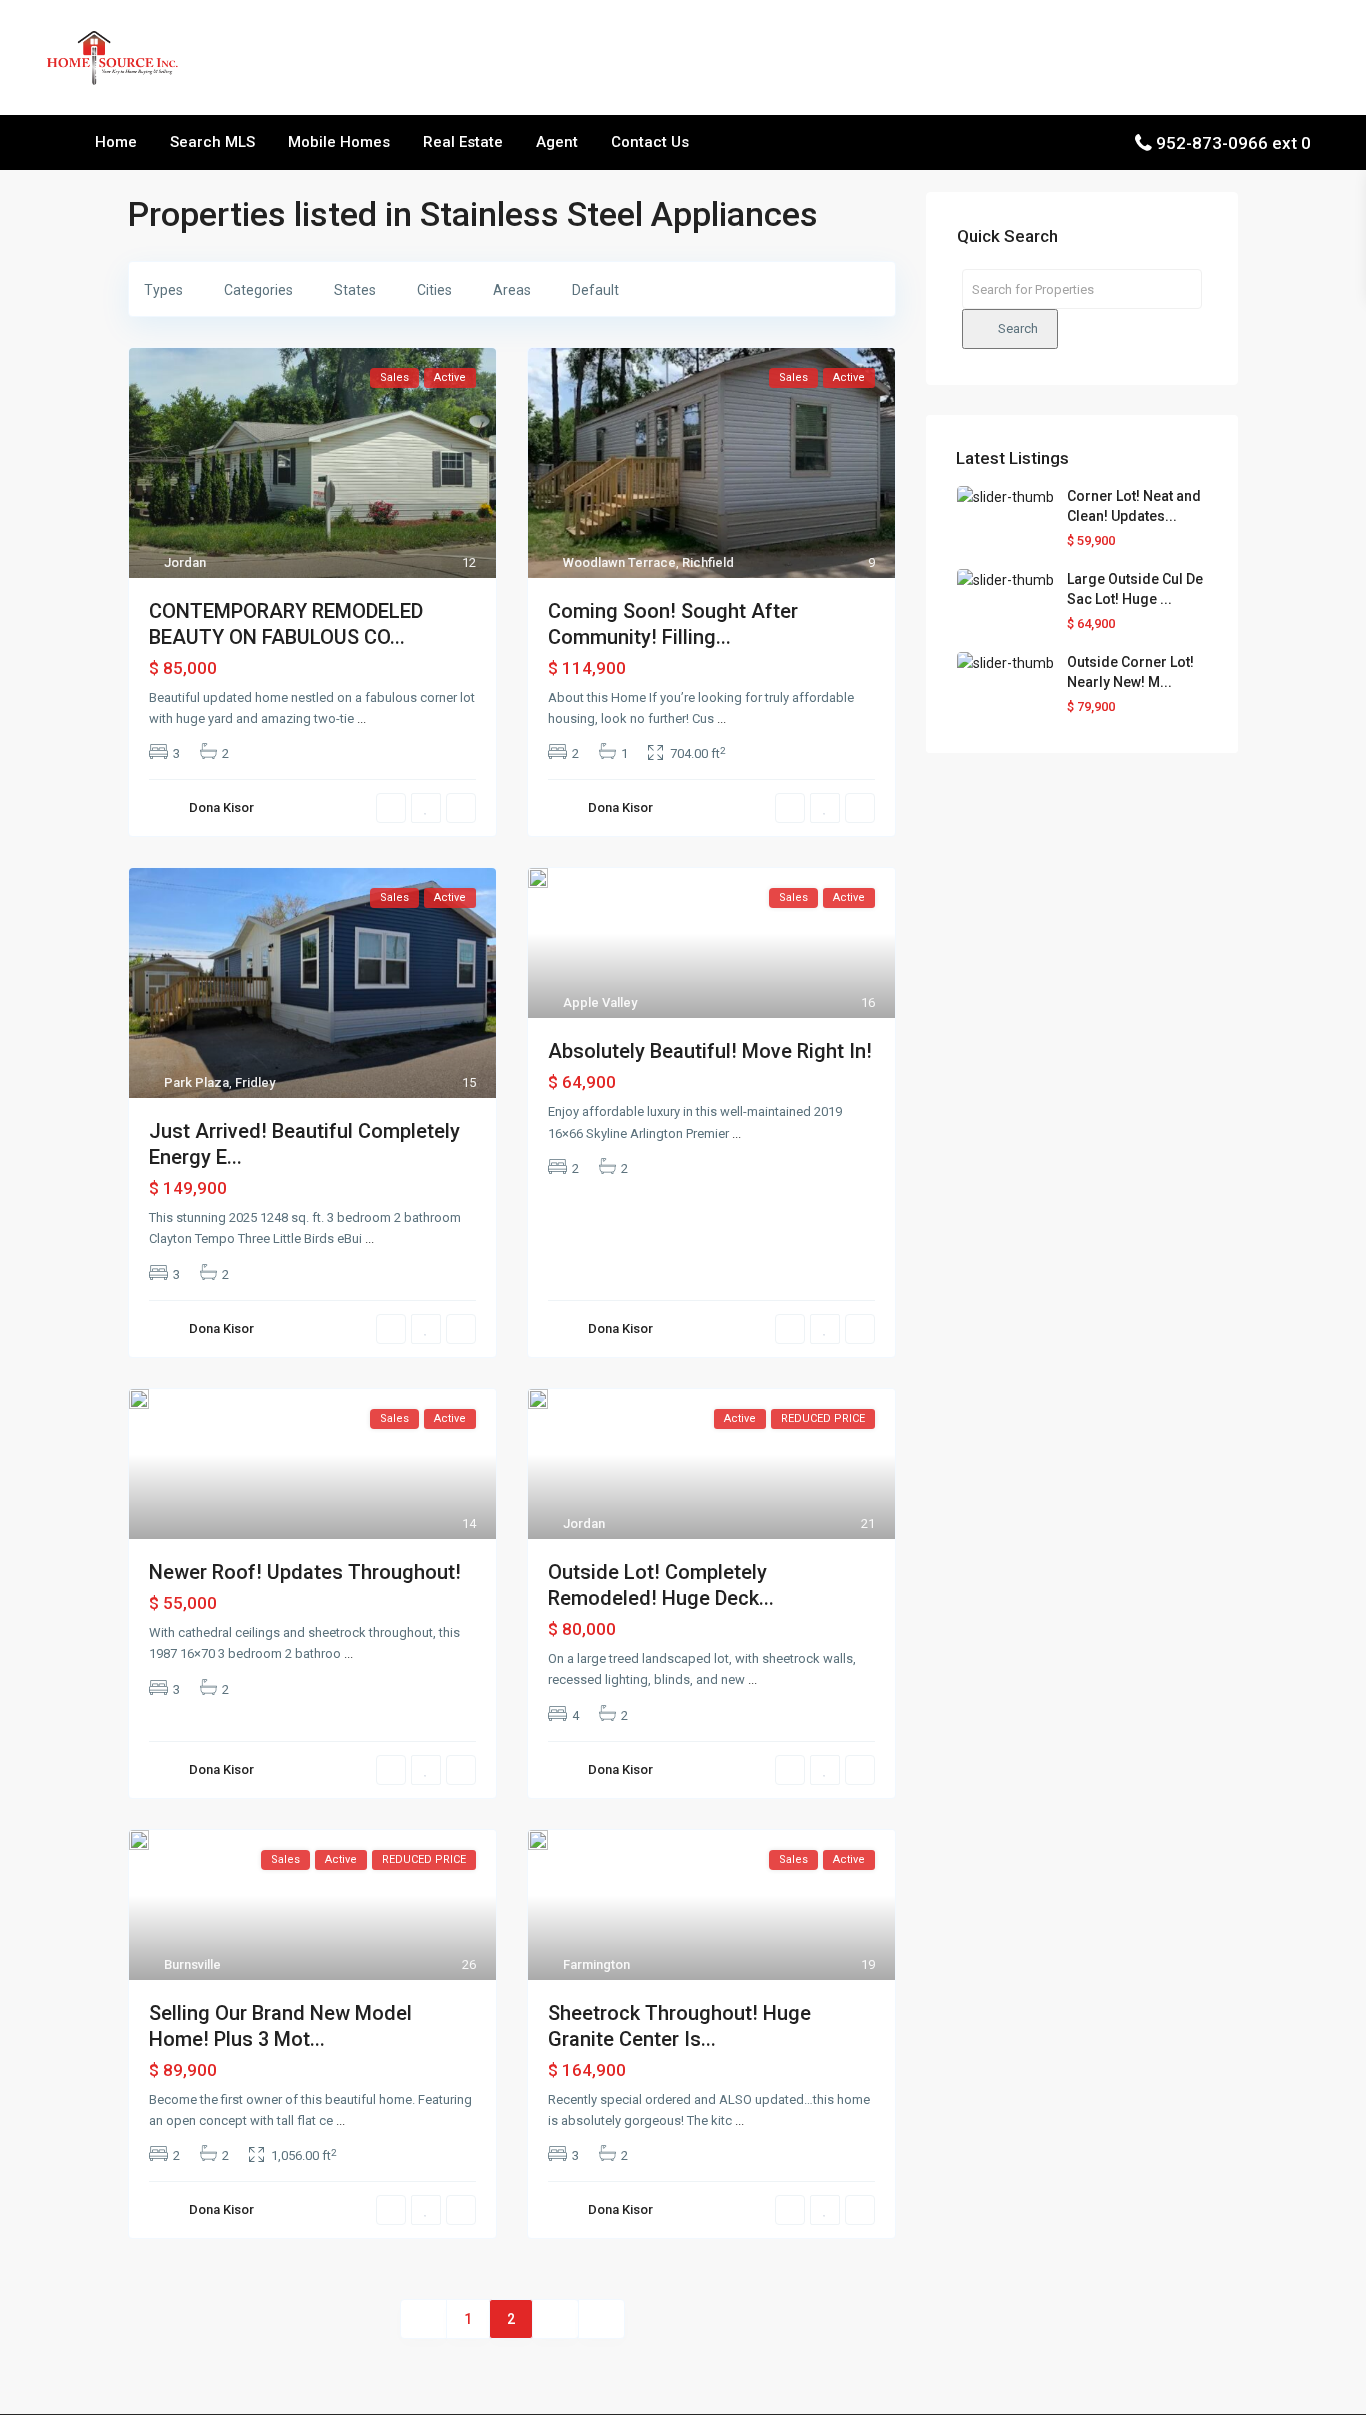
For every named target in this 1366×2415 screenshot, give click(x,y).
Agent (557, 142)
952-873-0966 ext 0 (1233, 143)
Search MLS (212, 142)
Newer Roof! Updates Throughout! (305, 1572)
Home (116, 142)
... (361, 718)
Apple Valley (600, 1002)
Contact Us (650, 142)
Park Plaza (196, 1082)
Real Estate (463, 142)
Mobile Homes (339, 142)
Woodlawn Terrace (619, 562)
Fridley (255, 1082)
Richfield (708, 562)
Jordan (185, 562)
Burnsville (192, 1964)
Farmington (596, 1964)
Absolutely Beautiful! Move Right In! (710, 1051)
